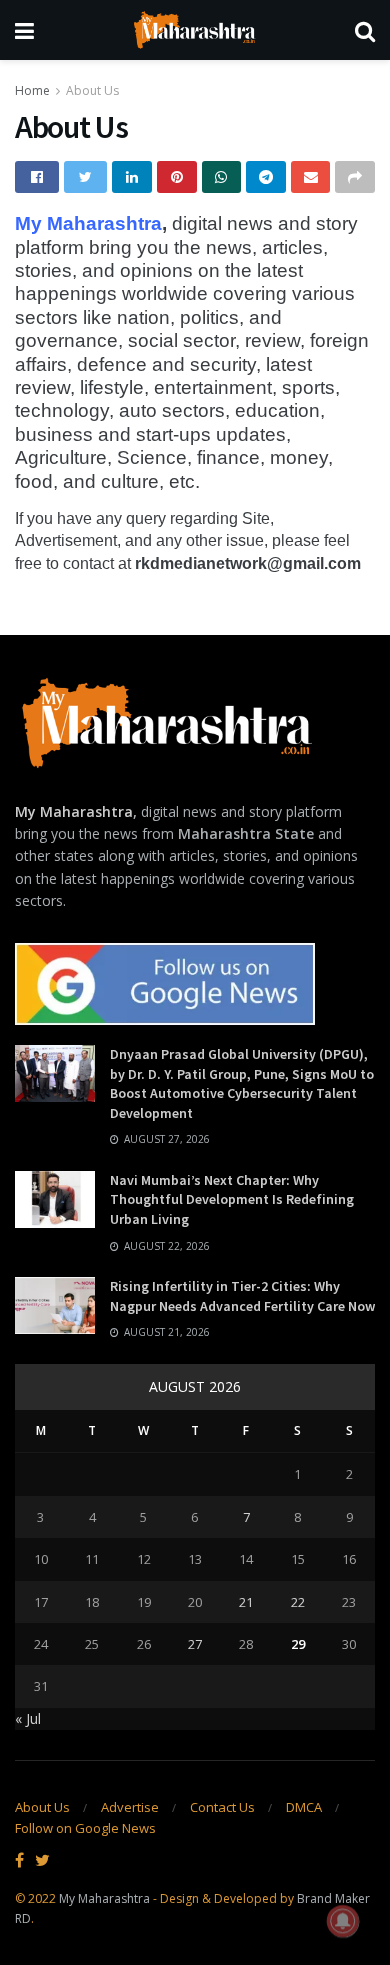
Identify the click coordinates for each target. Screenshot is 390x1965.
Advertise (130, 1807)
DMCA (304, 1807)
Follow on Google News (85, 1828)
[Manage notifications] (343, 1921)
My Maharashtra (88, 223)
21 (246, 1602)
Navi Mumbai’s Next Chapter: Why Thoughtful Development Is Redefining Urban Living (232, 1199)
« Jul (28, 1718)
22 (298, 1602)
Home (32, 90)
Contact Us (222, 1807)
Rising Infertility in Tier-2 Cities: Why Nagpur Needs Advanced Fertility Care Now (242, 1296)
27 (195, 1644)
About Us (92, 90)
